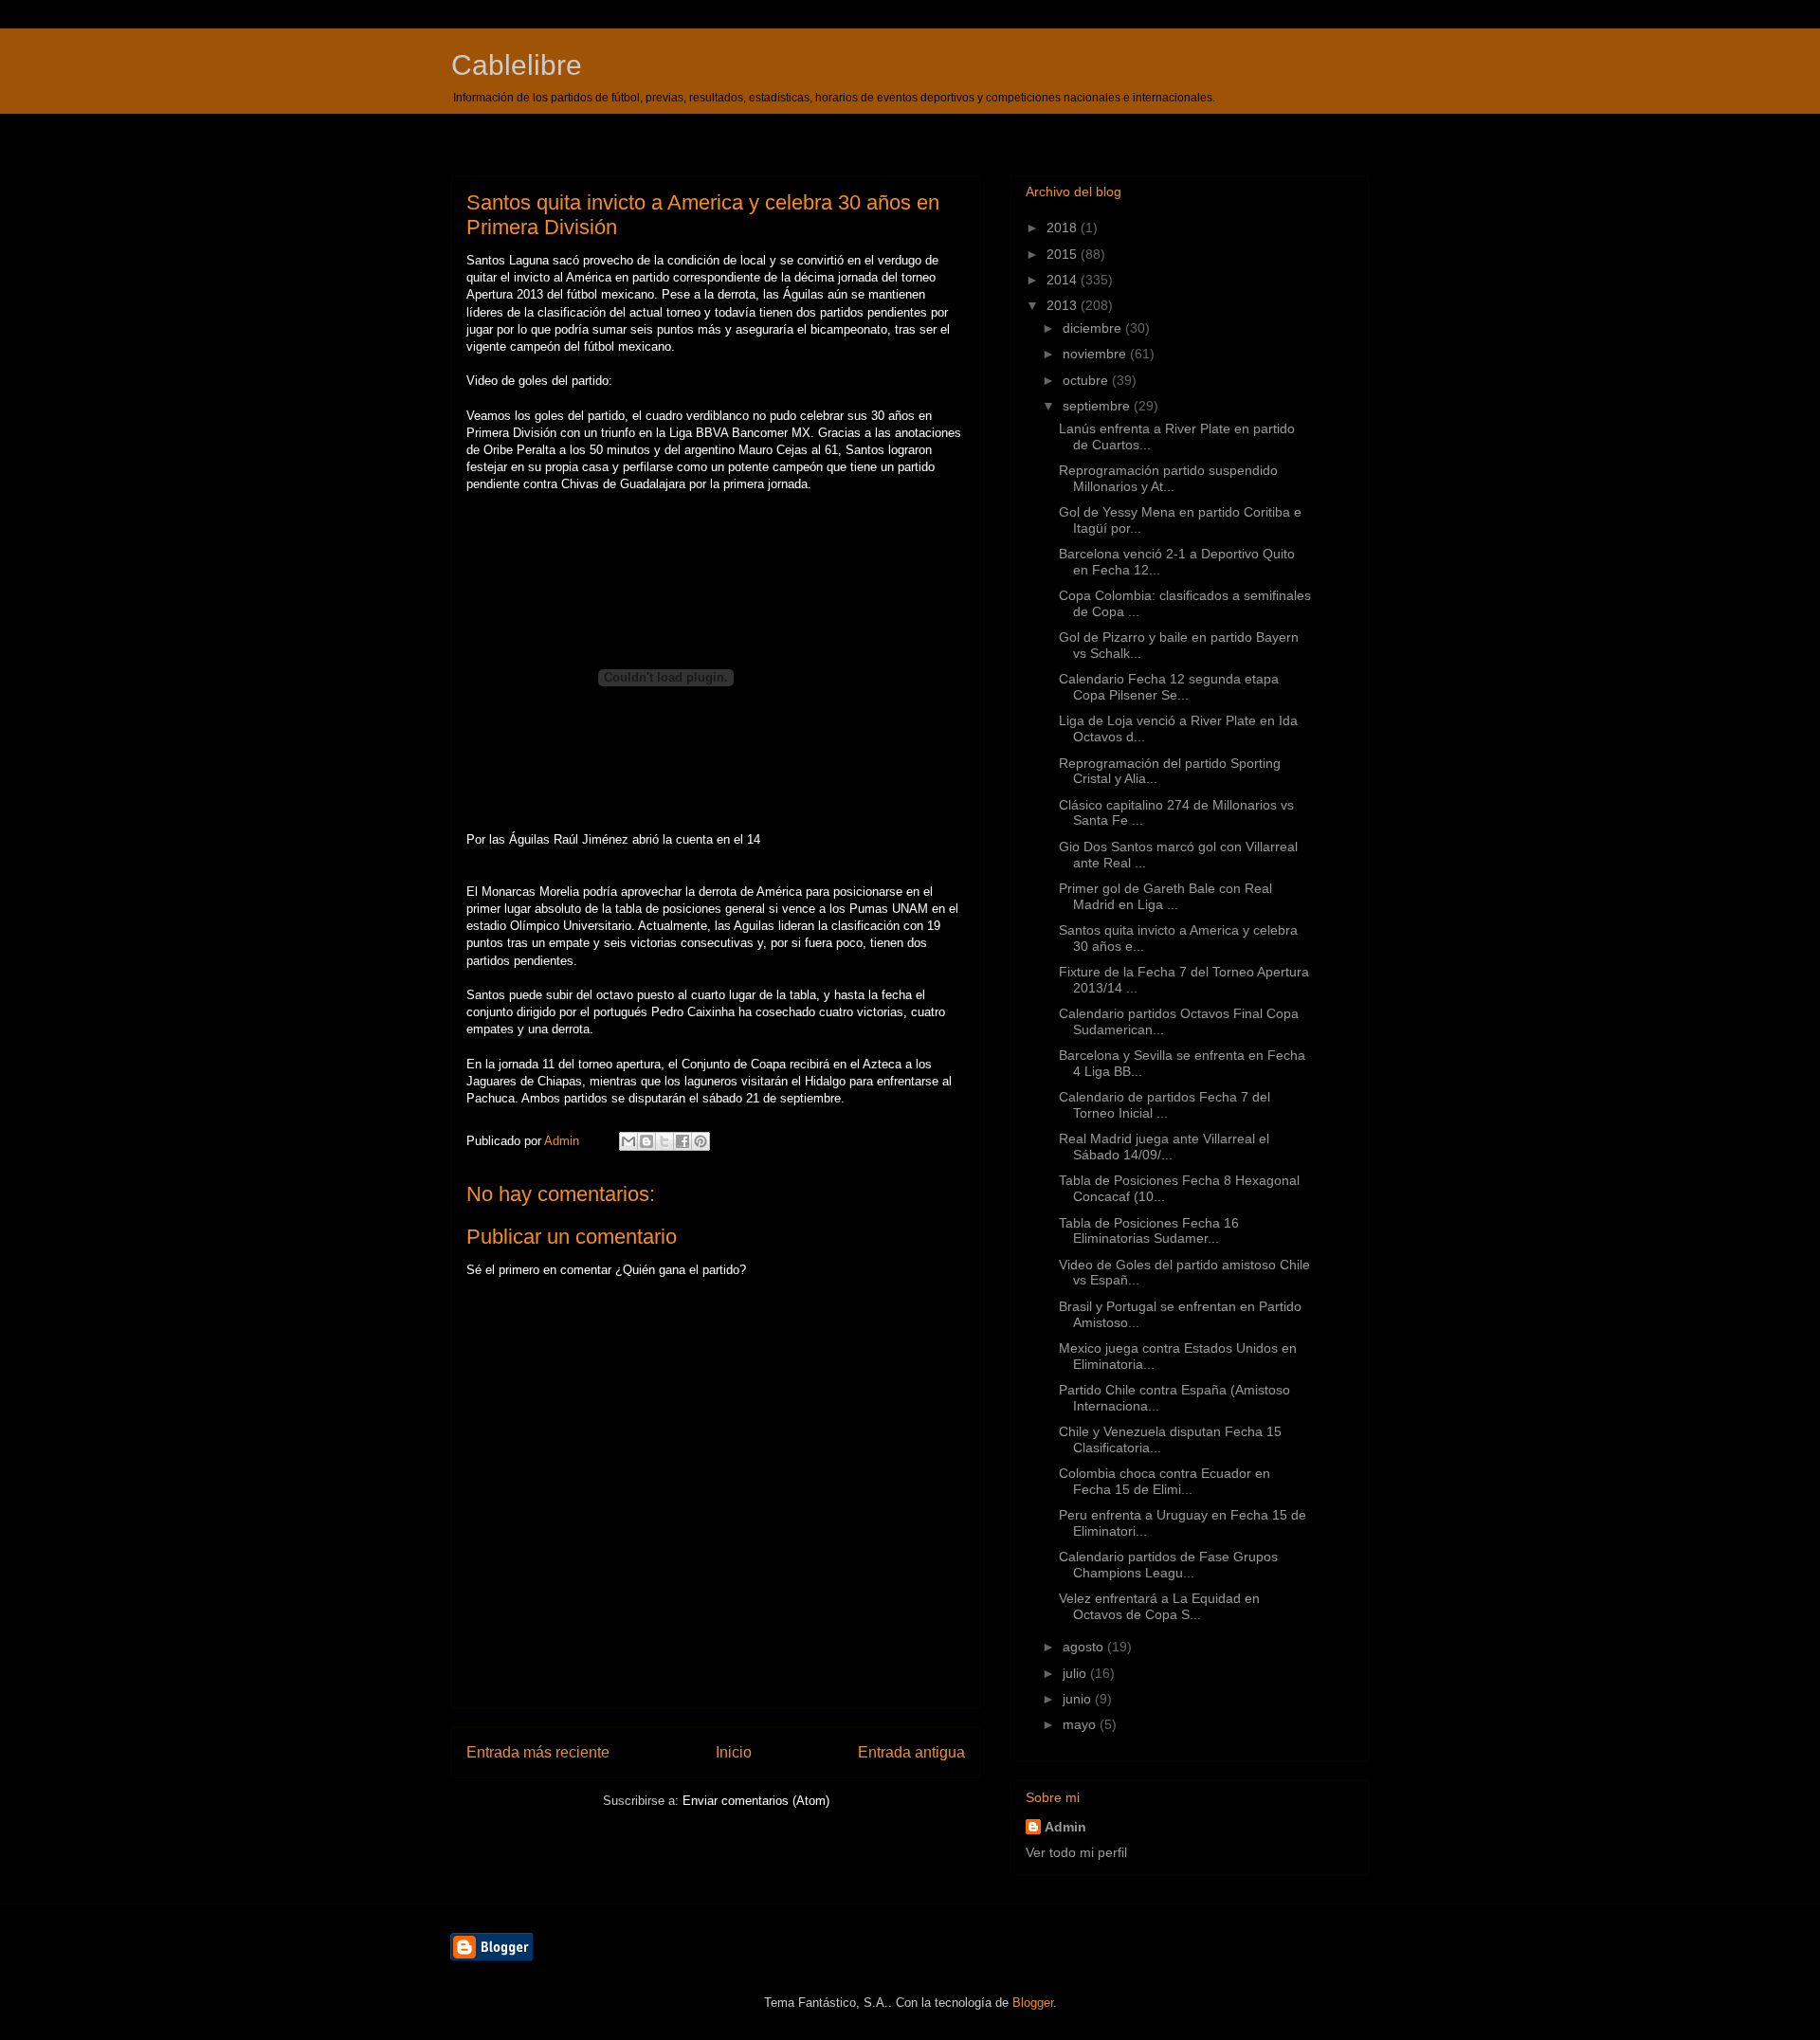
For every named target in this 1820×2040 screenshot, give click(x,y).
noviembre (1096, 354)
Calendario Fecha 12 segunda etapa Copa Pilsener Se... (1169, 687)
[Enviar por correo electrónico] (628, 1141)
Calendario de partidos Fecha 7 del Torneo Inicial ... (1165, 1105)
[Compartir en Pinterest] (701, 1141)
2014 (1064, 280)
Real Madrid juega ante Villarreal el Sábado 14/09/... (1164, 1147)
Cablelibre (517, 65)
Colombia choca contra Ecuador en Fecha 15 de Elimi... (1165, 1481)
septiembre (1098, 406)
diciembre (1094, 328)
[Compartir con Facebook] (682, 1141)
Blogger (1033, 2003)
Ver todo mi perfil (1076, 1852)
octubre (1087, 380)
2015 (1064, 254)
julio (1076, 1673)
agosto (1085, 1647)
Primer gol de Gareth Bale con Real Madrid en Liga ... (1165, 896)
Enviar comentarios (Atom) (756, 1801)
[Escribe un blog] (646, 1141)
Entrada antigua (911, 1752)
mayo (1081, 1724)
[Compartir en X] (664, 1141)
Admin (1065, 1827)
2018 (1064, 228)
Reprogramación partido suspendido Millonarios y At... (1168, 478)
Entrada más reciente (538, 1752)
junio (1079, 1699)
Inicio (734, 1752)
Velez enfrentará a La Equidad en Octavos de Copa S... (1159, 1606)
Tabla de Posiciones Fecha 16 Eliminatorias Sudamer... (1149, 1231)
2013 (1064, 305)
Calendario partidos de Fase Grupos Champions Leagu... (1168, 1565)
